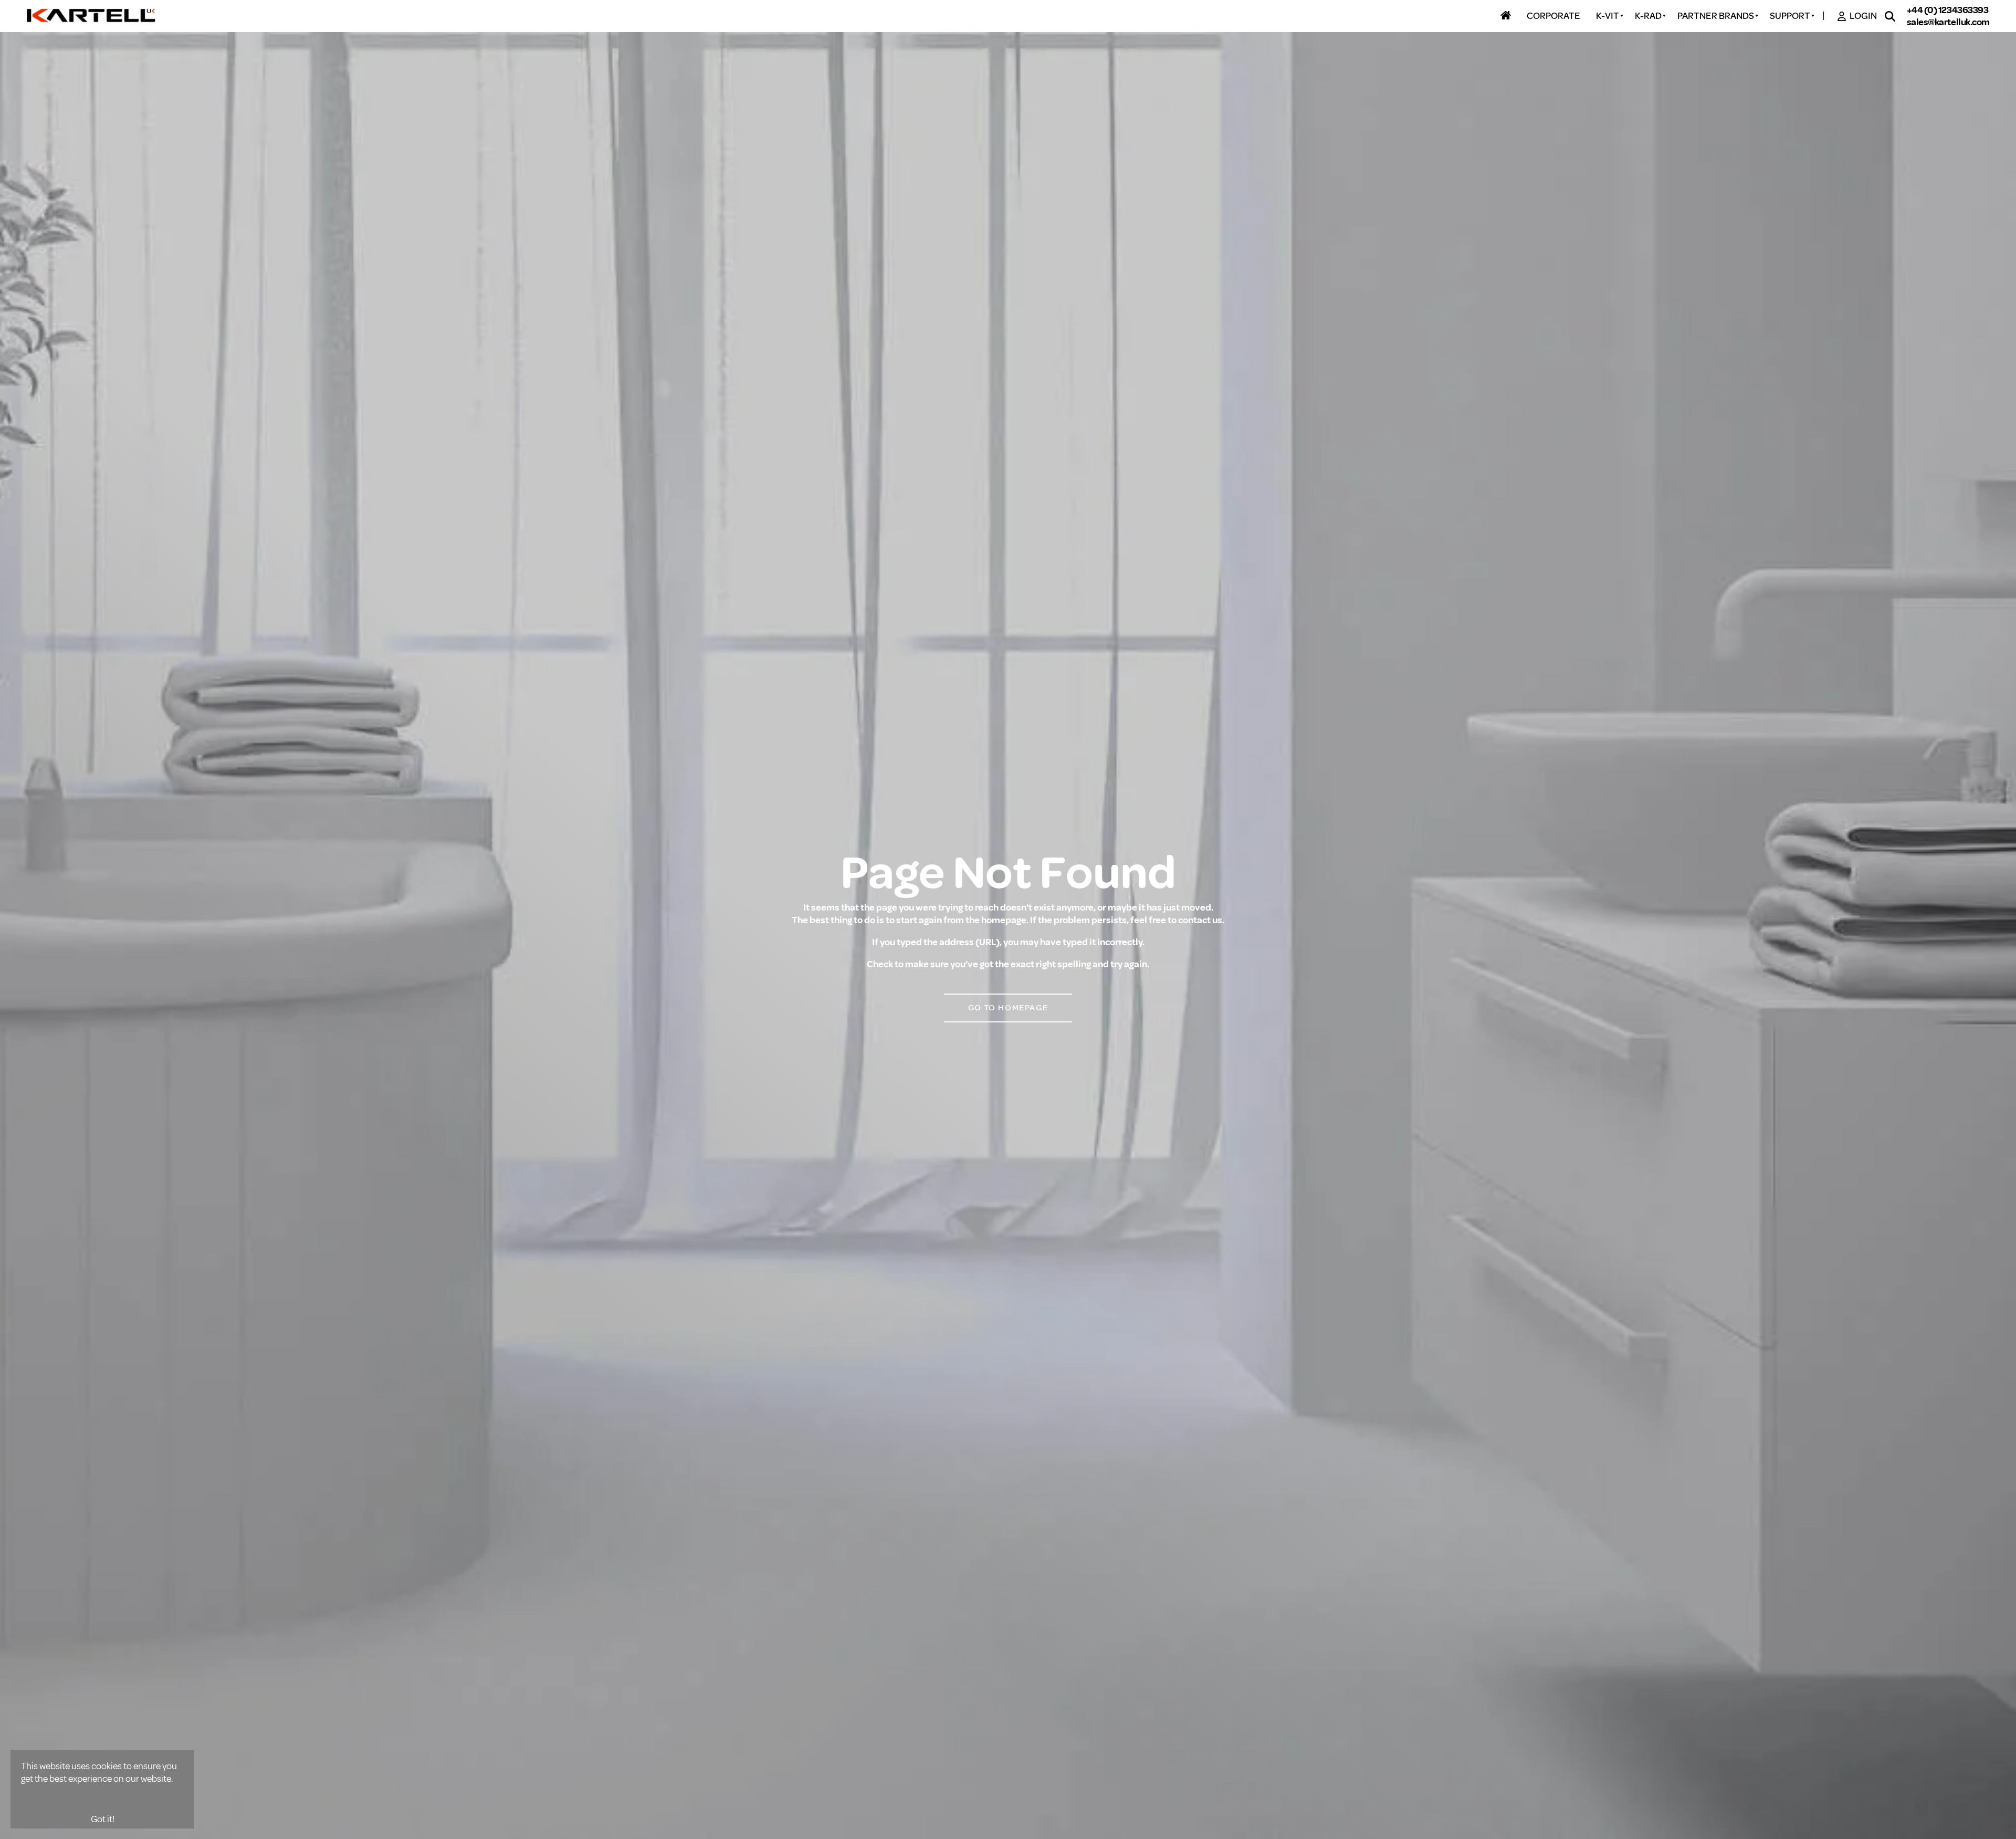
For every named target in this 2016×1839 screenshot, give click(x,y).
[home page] (92, 16)
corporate (1553, 16)
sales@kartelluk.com (1948, 22)
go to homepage (1008, 1008)
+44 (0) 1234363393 (1948, 11)
